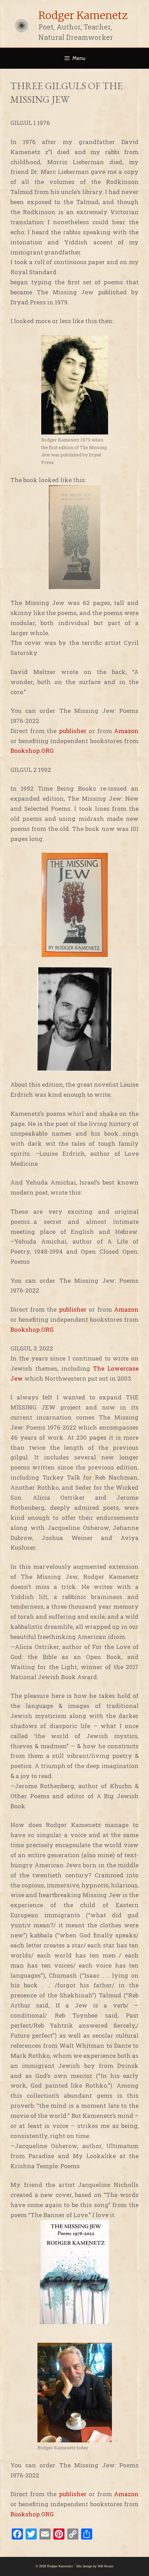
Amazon (126, 731)
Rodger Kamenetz (83, 15)
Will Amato (106, 2566)
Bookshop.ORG (32, 751)
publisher (73, 731)
